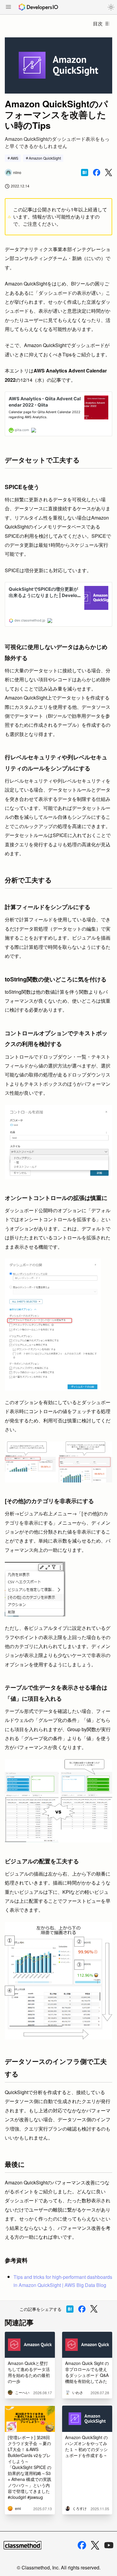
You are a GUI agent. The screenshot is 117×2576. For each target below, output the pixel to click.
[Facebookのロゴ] (82, 2545)
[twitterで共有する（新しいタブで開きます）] (109, 173)
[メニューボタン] (8, 7)
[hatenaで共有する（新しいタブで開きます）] (85, 172)
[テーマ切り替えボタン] (111, 7)
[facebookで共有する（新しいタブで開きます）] (97, 172)
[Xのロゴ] (95, 2545)
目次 (98, 23)
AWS (14, 158)
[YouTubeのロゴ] (109, 2545)
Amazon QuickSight (45, 158)
